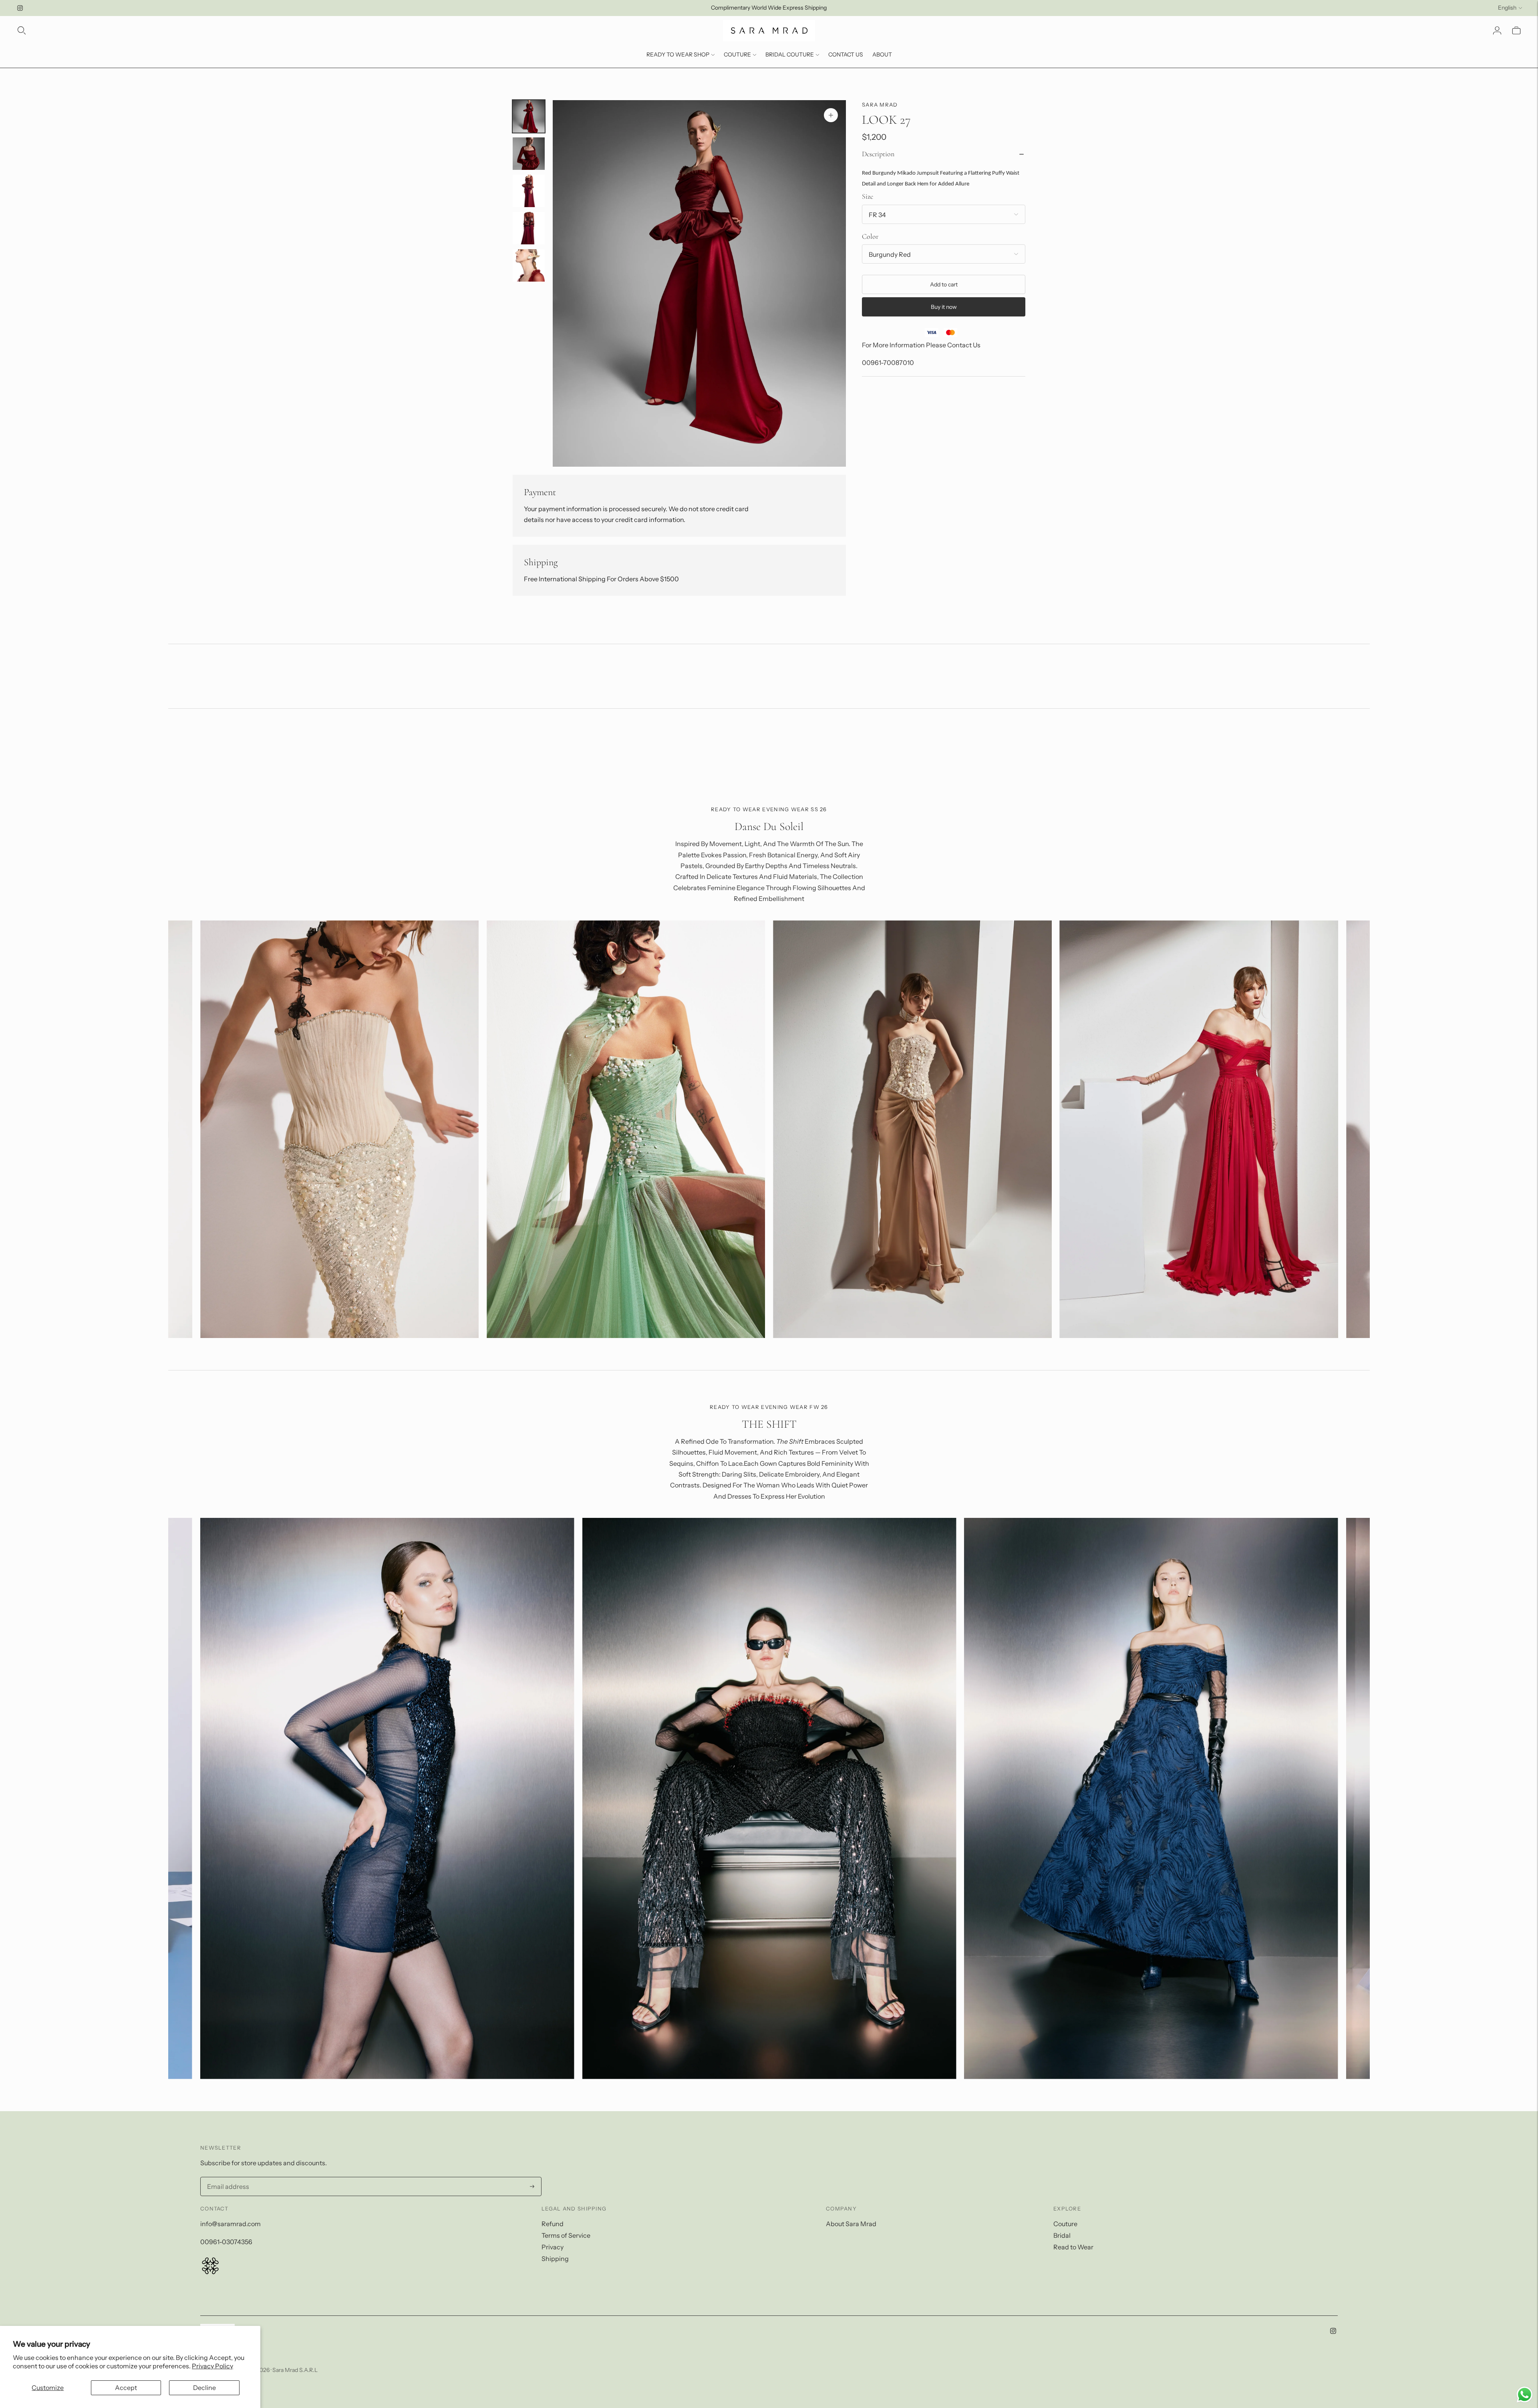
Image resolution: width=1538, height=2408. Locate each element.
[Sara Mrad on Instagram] (20, 8)
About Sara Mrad (851, 2224)
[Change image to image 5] (529, 265)
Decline (204, 2388)
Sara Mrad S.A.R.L (295, 2370)
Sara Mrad (880, 105)
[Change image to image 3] (529, 191)
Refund (553, 2224)
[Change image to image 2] (529, 154)
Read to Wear (1073, 2247)
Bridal (1062, 2235)
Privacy (553, 2247)
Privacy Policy (212, 2366)
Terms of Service (566, 2235)
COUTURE (737, 54)
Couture (1065, 2224)
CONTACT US (846, 54)
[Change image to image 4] (529, 228)
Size (868, 196)
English (1507, 8)
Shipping (555, 2259)
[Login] (1497, 30)
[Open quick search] (22, 30)
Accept (126, 2388)
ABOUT (882, 54)
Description (878, 154)
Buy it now (944, 307)
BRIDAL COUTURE (790, 54)
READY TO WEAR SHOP (678, 54)
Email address (226, 2178)
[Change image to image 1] (529, 116)
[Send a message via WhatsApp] (1525, 2395)
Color (870, 236)
